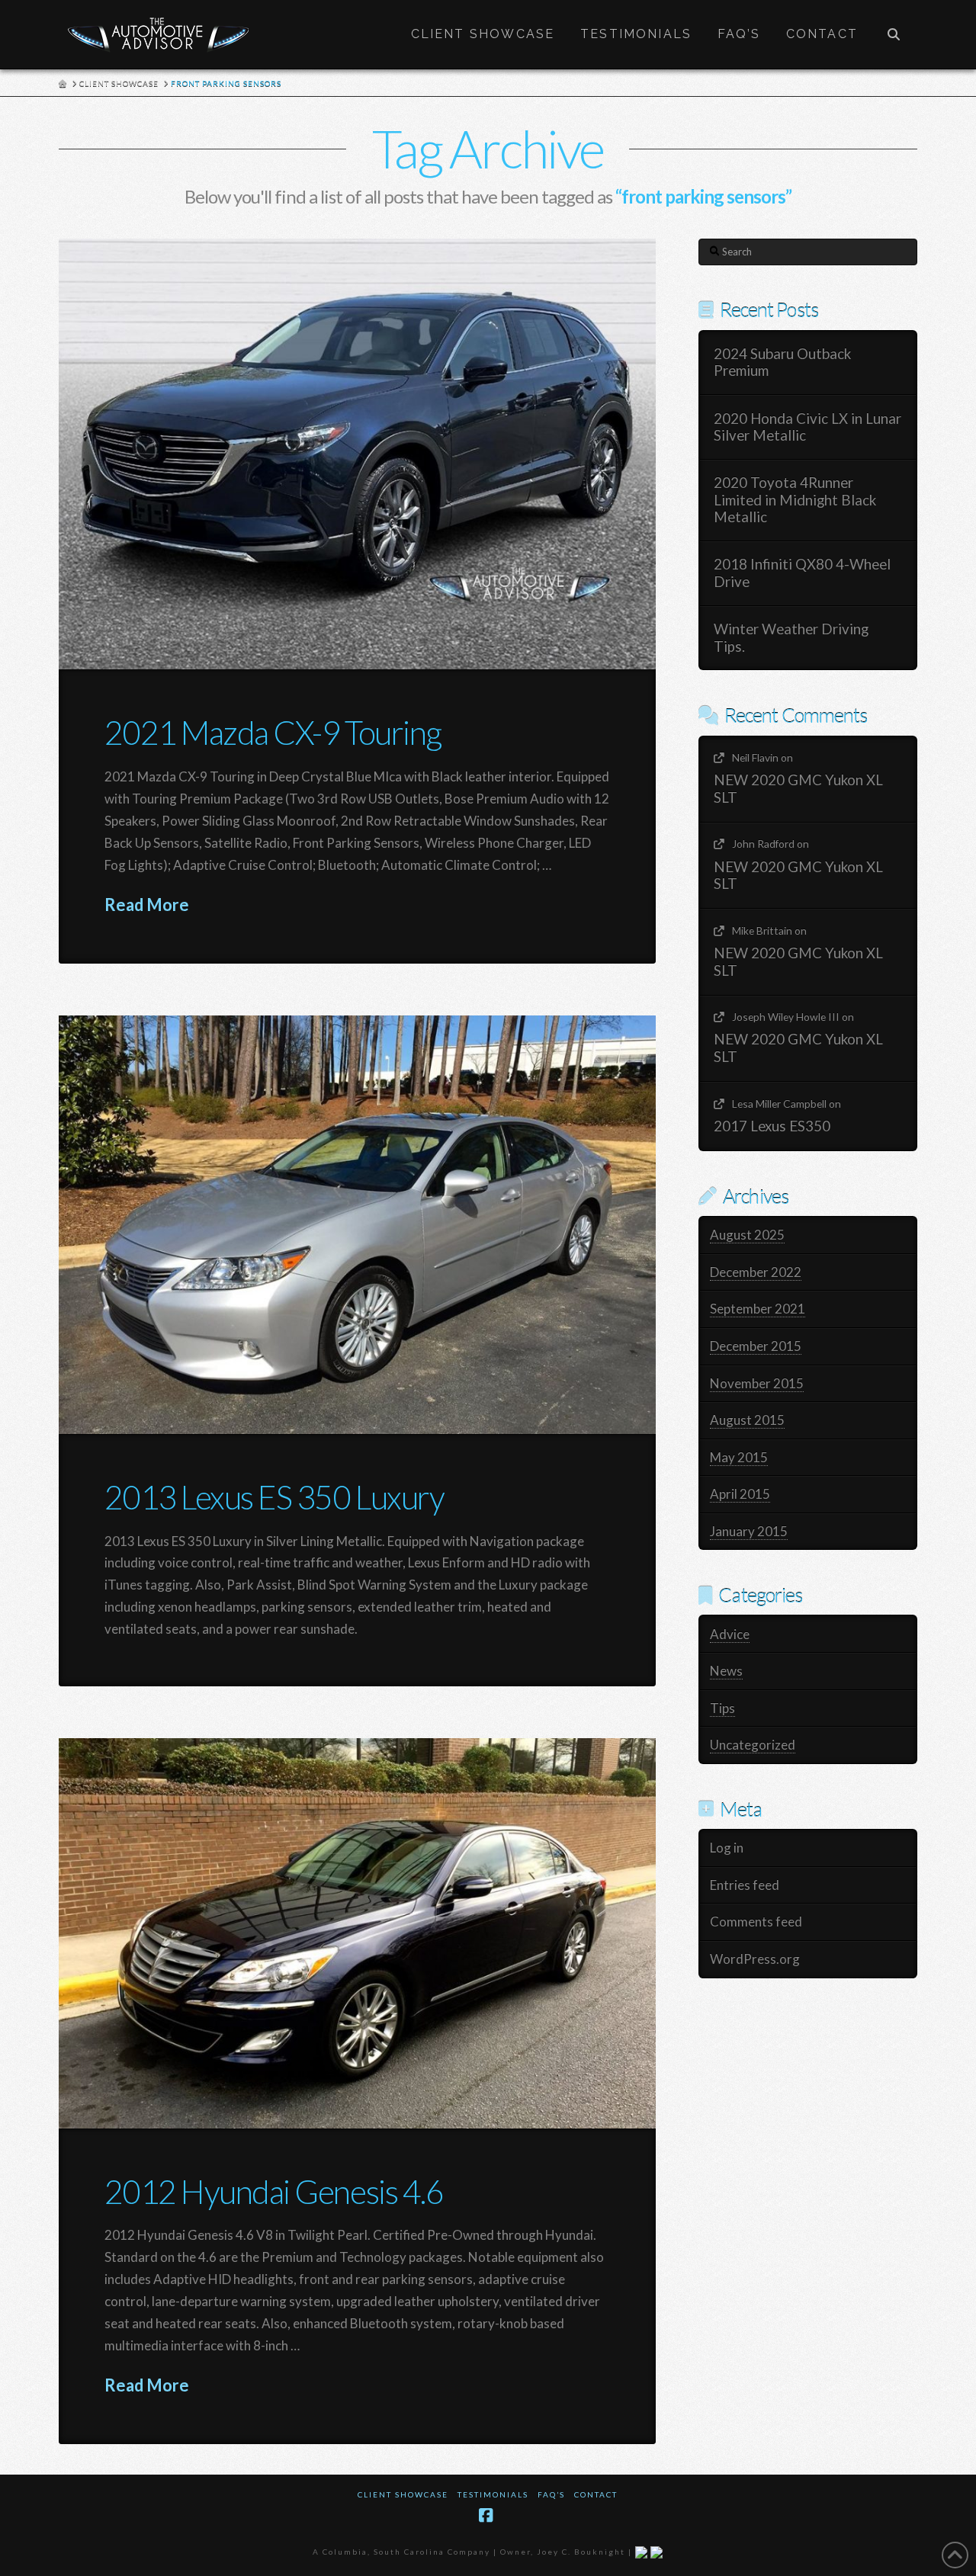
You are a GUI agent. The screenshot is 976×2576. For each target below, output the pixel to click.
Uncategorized (753, 1745)
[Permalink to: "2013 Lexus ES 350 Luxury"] (357, 1225)
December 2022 (756, 1272)
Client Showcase (403, 2494)
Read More (147, 905)
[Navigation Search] (894, 34)
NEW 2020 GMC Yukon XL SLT (798, 789)
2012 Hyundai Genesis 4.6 (274, 2191)
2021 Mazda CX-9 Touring (273, 732)
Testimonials (493, 2494)
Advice (730, 1634)
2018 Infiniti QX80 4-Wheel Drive (802, 573)
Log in (727, 1848)
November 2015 (757, 1383)
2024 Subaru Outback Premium (782, 363)
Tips (722, 1708)
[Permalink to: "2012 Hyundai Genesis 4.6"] (357, 1933)
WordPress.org (755, 1959)
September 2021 (758, 1309)
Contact (596, 2494)
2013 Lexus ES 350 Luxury (274, 1497)
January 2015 (749, 1531)
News (726, 1671)
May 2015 (739, 1457)
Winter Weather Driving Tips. (791, 638)
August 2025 (747, 1235)
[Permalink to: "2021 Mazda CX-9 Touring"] (357, 454)
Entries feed (745, 1885)
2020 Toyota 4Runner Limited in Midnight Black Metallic (795, 500)
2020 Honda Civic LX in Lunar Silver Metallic (807, 427)
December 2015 (756, 1346)
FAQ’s (551, 2494)
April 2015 (740, 1494)
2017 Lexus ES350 (772, 1126)
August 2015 (747, 1420)
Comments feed (756, 1922)
